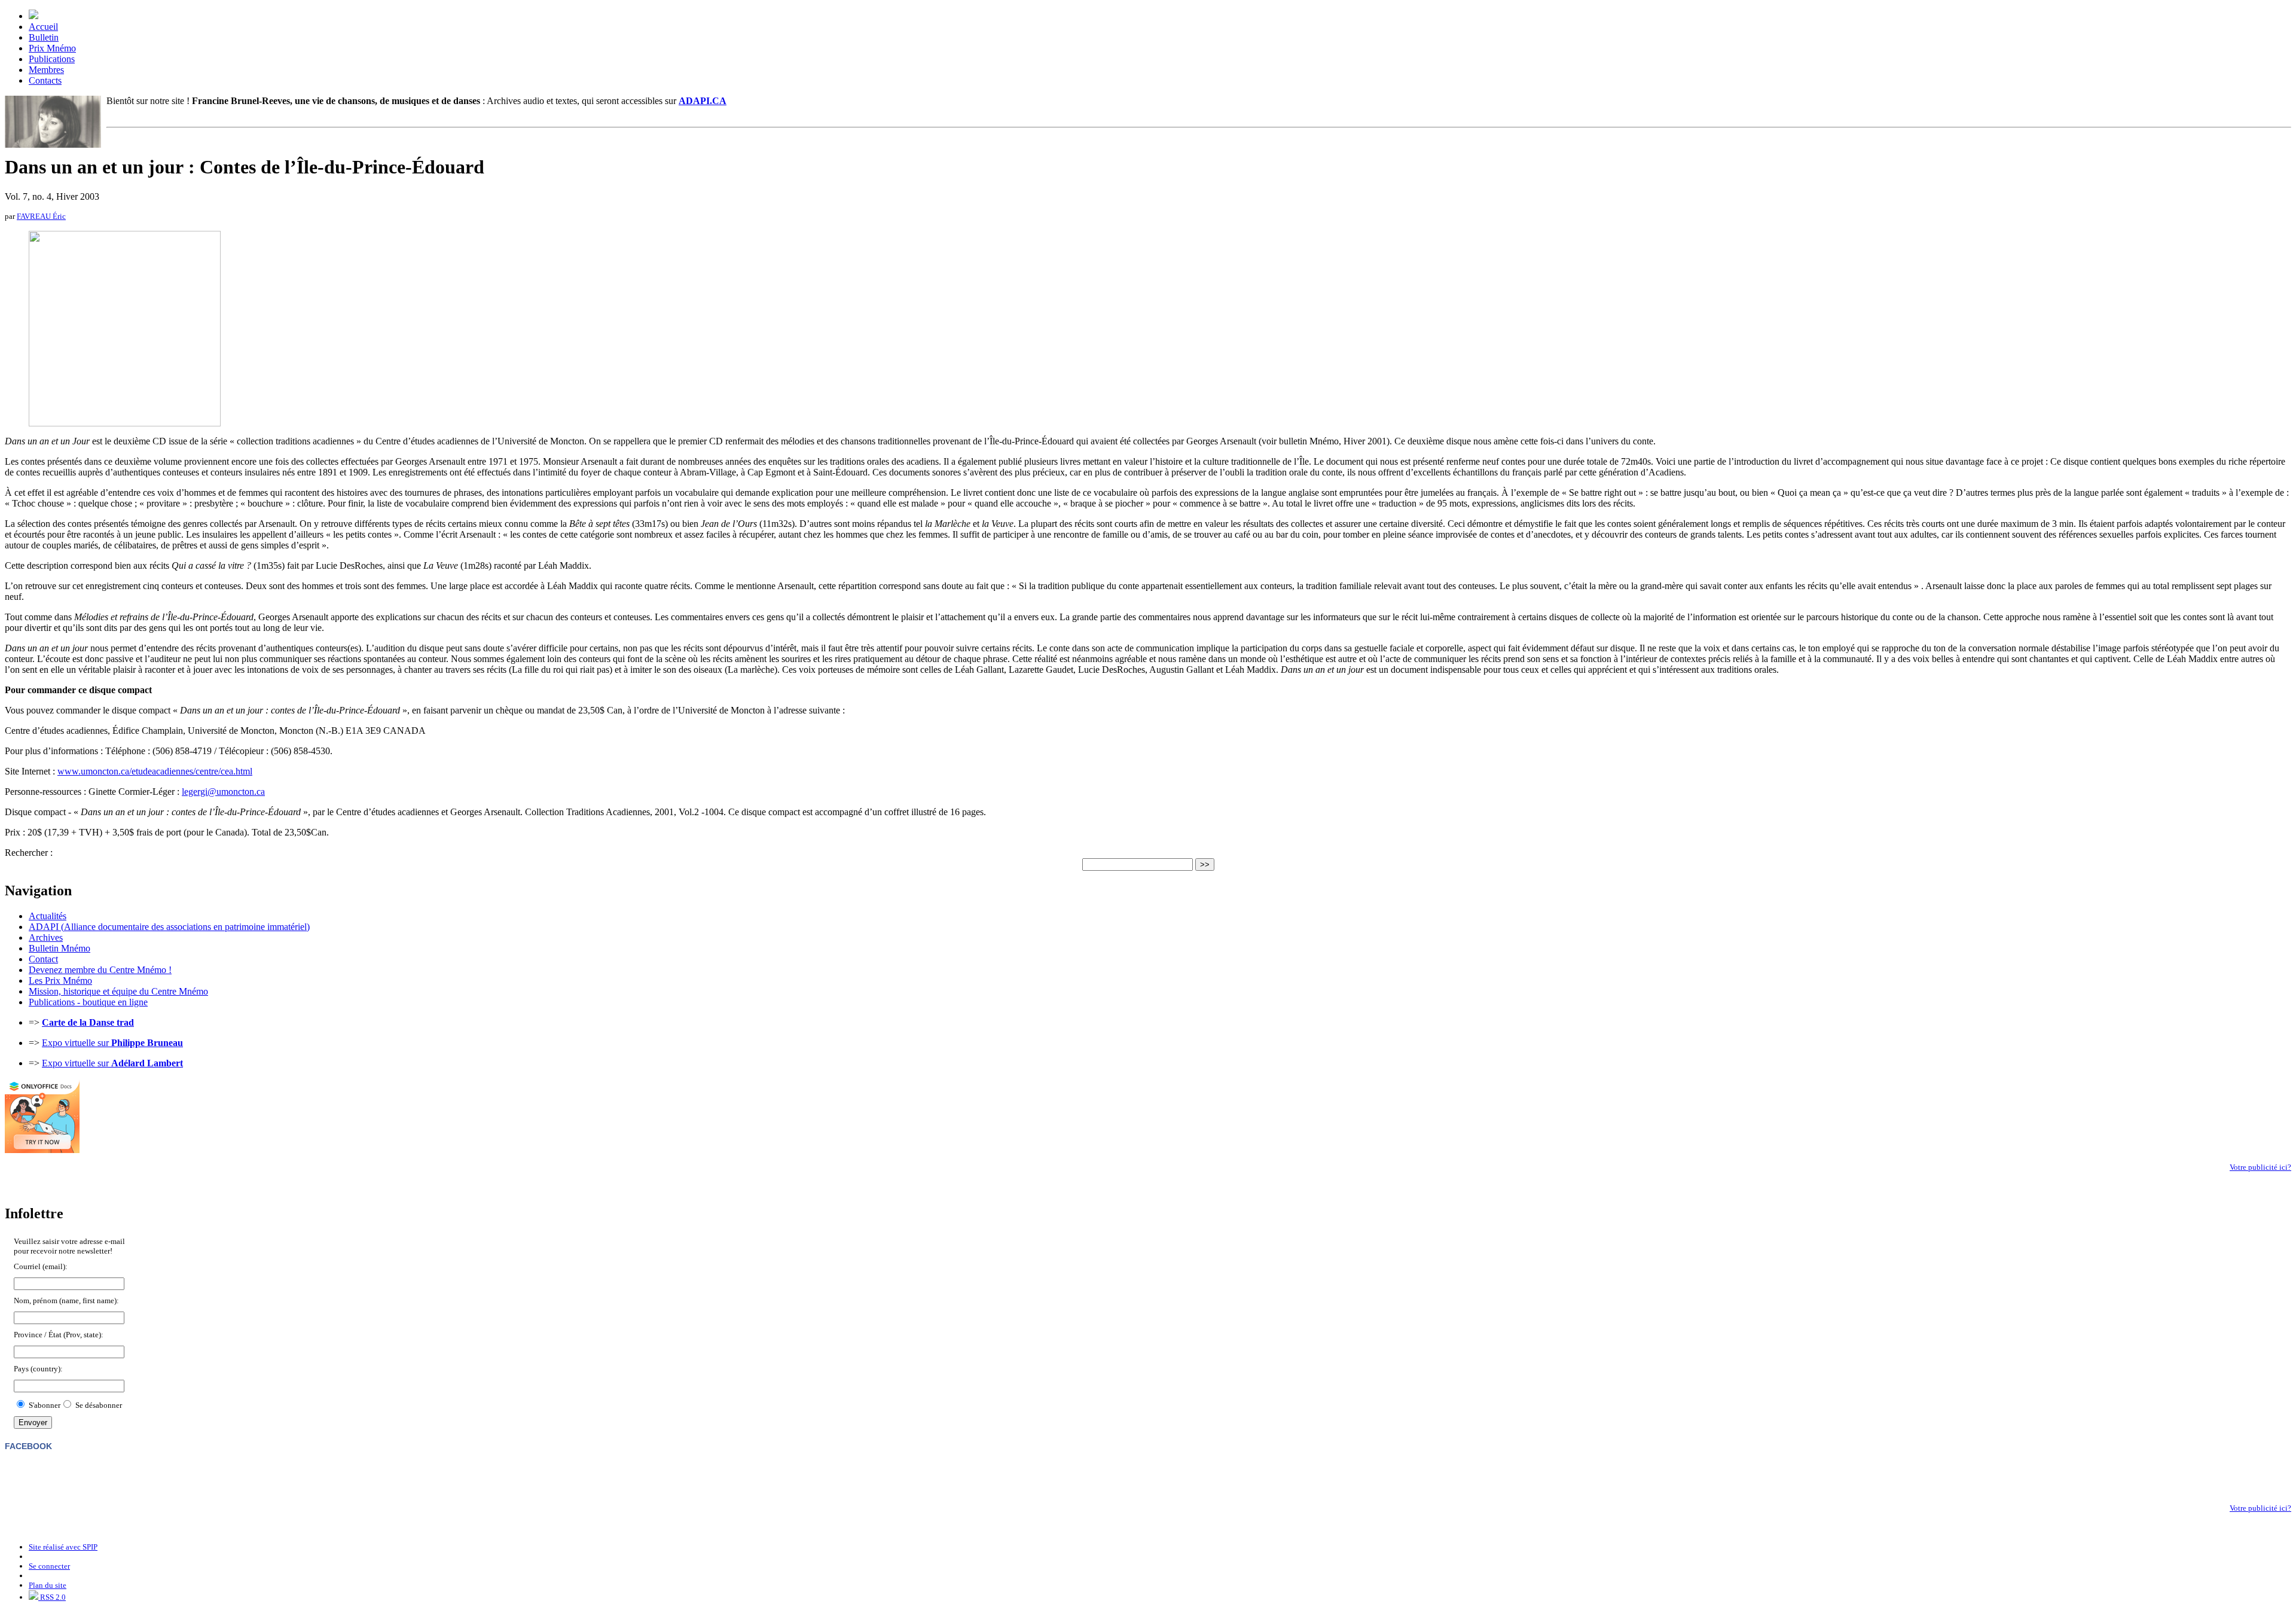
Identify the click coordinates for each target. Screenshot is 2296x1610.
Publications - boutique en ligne (88, 1002)
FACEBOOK (28, 1446)
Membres (46, 70)
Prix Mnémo (52, 48)
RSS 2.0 (52, 1597)
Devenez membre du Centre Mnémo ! (100, 970)
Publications (52, 59)
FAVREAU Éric (41, 216)
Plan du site (48, 1585)
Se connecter (49, 1566)
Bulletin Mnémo (59, 948)
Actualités (48, 916)
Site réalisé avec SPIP (63, 1547)
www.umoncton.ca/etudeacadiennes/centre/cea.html (155, 771)
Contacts (45, 80)
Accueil (43, 27)
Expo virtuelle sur (112, 1043)
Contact (43, 959)
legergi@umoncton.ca (223, 792)
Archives (46, 937)
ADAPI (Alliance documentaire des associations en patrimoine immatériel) (169, 927)
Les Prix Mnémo (60, 981)
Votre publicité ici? (2260, 1167)
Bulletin (44, 37)
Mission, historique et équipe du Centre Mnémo (118, 991)
